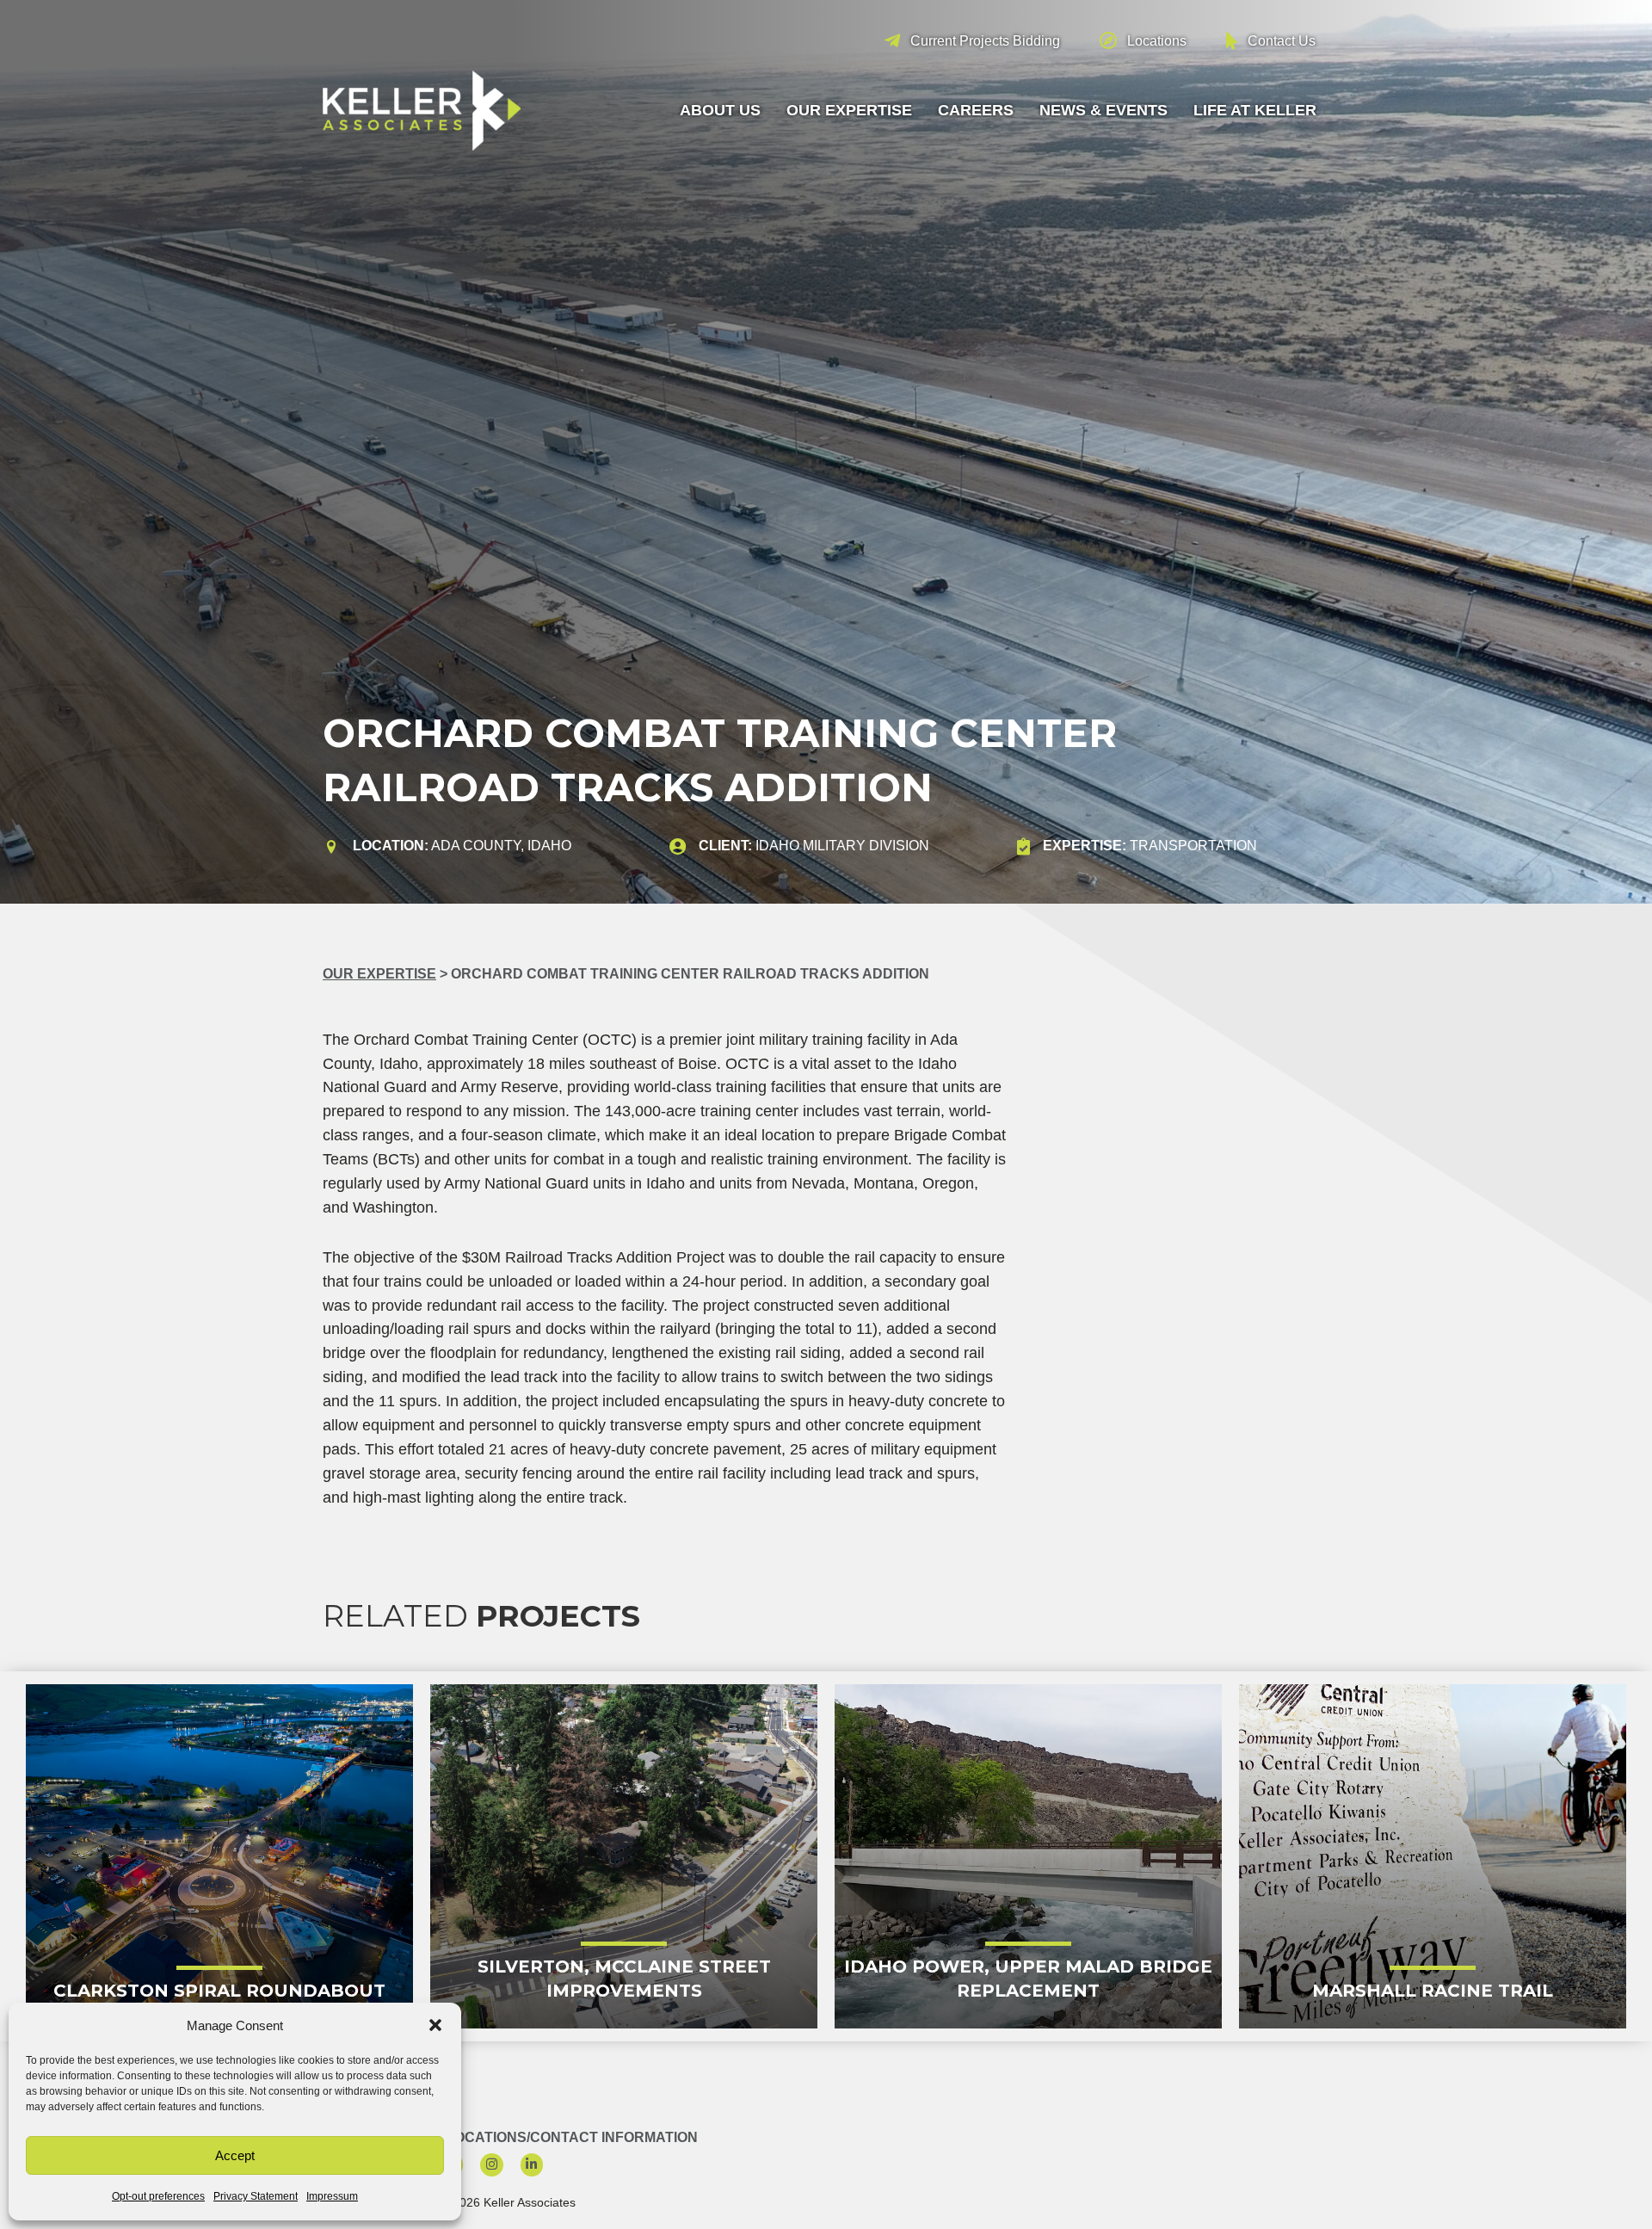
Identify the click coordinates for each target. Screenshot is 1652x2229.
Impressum (332, 2196)
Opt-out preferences (158, 2196)
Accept (235, 2155)
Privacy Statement (256, 2196)
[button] (435, 2025)
